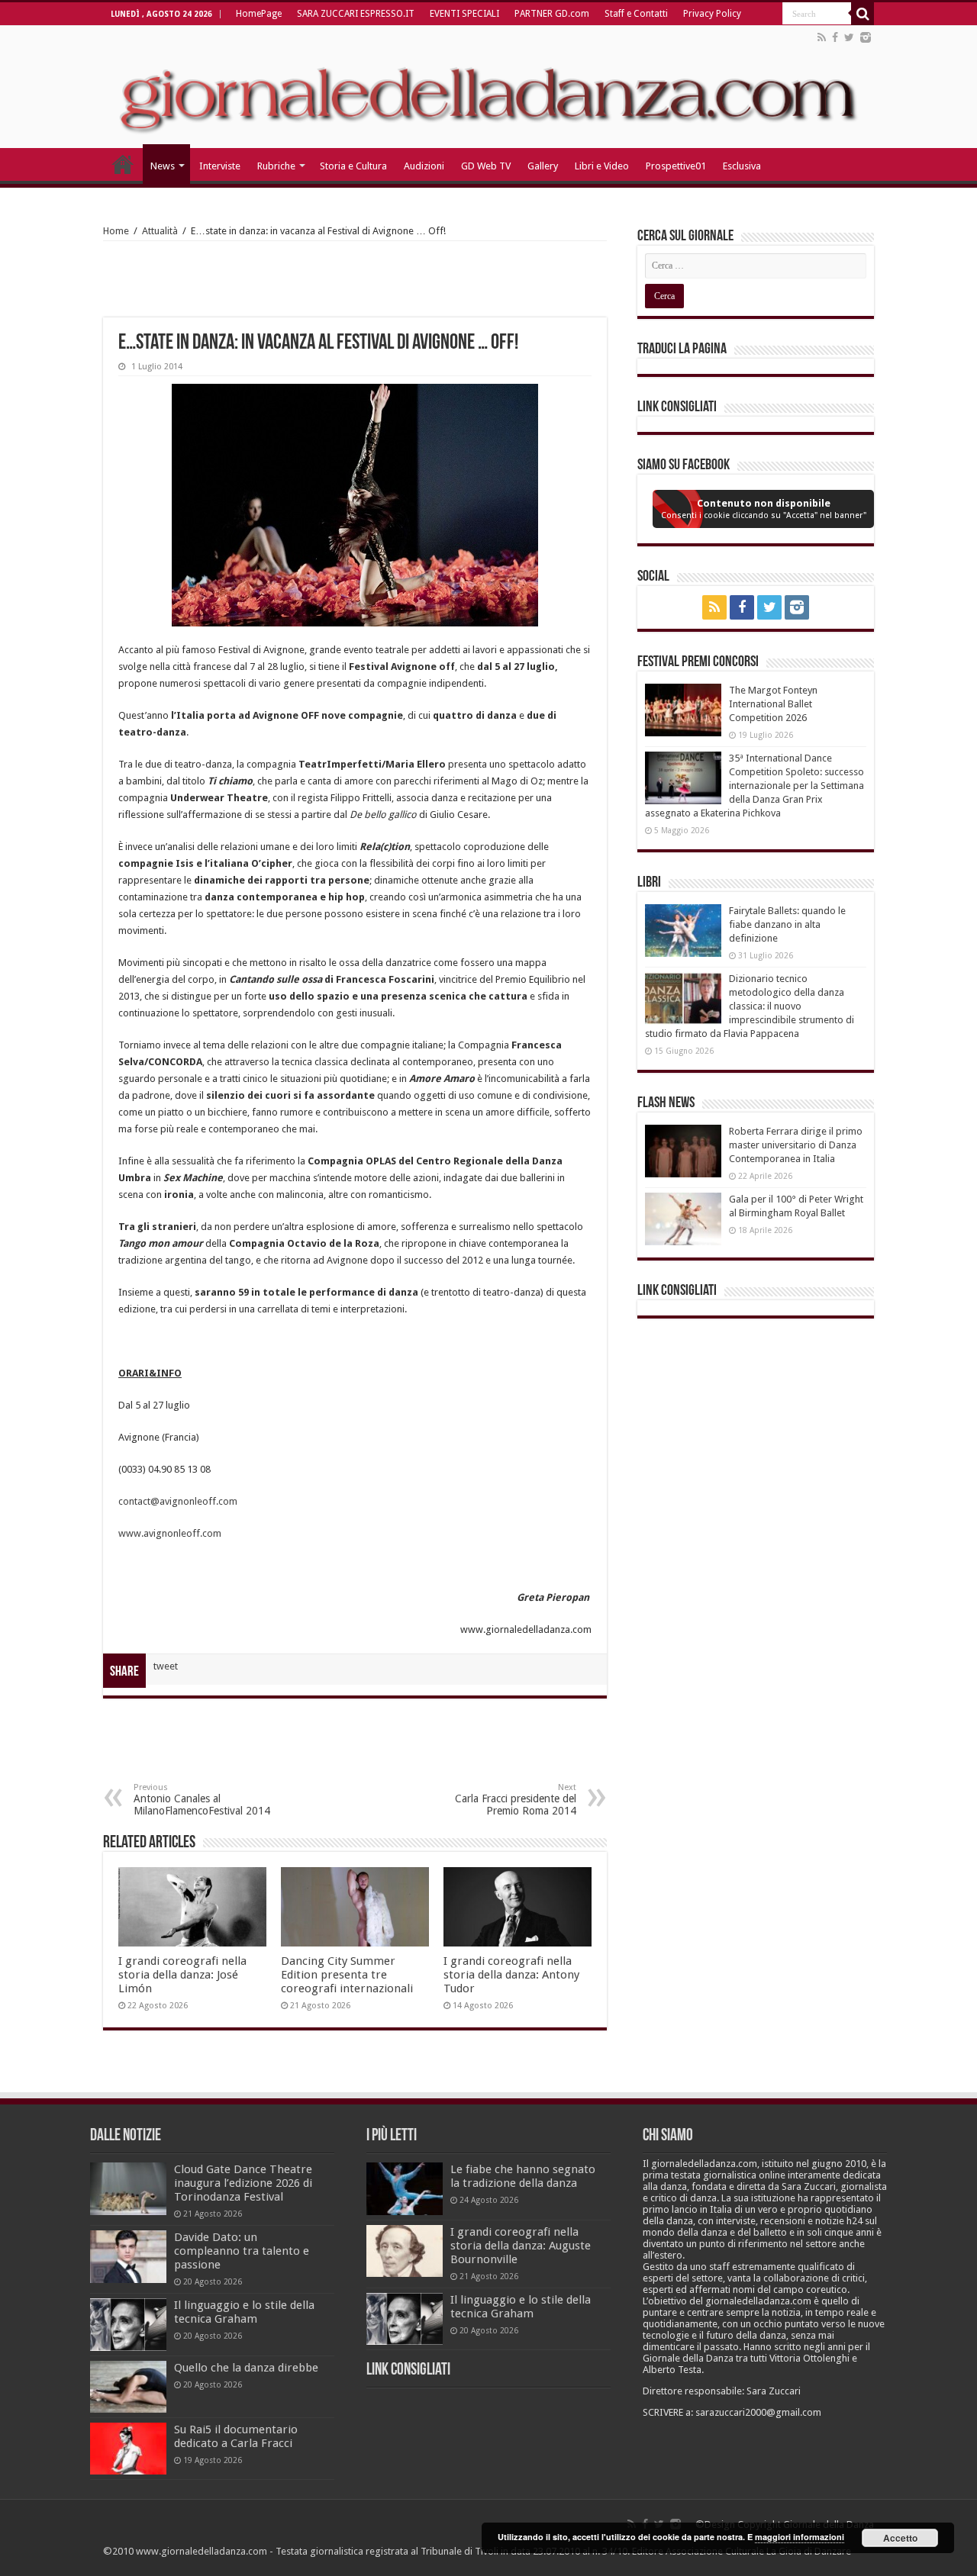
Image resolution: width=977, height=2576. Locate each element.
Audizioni (424, 166)
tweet (166, 1666)
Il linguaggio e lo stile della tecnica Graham (244, 2312)
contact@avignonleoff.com (178, 1501)
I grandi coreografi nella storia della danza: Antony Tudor (511, 1975)
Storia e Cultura (353, 166)
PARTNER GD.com (552, 14)
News (163, 166)
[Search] (863, 14)
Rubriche (276, 166)
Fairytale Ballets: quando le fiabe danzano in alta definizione (787, 924)
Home (116, 231)
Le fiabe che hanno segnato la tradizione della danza (523, 2176)
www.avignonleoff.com (170, 1533)
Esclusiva (742, 166)
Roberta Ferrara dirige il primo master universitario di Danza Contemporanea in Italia (796, 1145)
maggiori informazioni (800, 2537)
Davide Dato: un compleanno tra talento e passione (242, 2251)
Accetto (900, 2538)
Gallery (543, 166)
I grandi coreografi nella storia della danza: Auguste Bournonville (521, 2246)
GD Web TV (486, 166)
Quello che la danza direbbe (246, 2368)
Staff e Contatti (636, 14)
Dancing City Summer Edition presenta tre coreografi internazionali (347, 1975)
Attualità (160, 231)
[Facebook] (835, 37)
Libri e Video (602, 166)
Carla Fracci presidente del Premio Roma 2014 (516, 1800)
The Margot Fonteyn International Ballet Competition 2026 (773, 704)
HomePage (259, 14)
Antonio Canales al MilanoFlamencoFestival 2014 (202, 1800)
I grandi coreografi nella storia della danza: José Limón (182, 1975)
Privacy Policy (712, 14)
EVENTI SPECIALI (464, 14)
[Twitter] (849, 37)
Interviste (220, 166)
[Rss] (822, 37)
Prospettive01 (676, 166)
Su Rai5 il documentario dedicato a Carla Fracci (236, 2436)
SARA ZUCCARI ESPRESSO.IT (356, 14)
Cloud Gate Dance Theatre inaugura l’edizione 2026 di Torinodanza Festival (243, 2183)
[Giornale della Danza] (488, 87)
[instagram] (866, 37)
